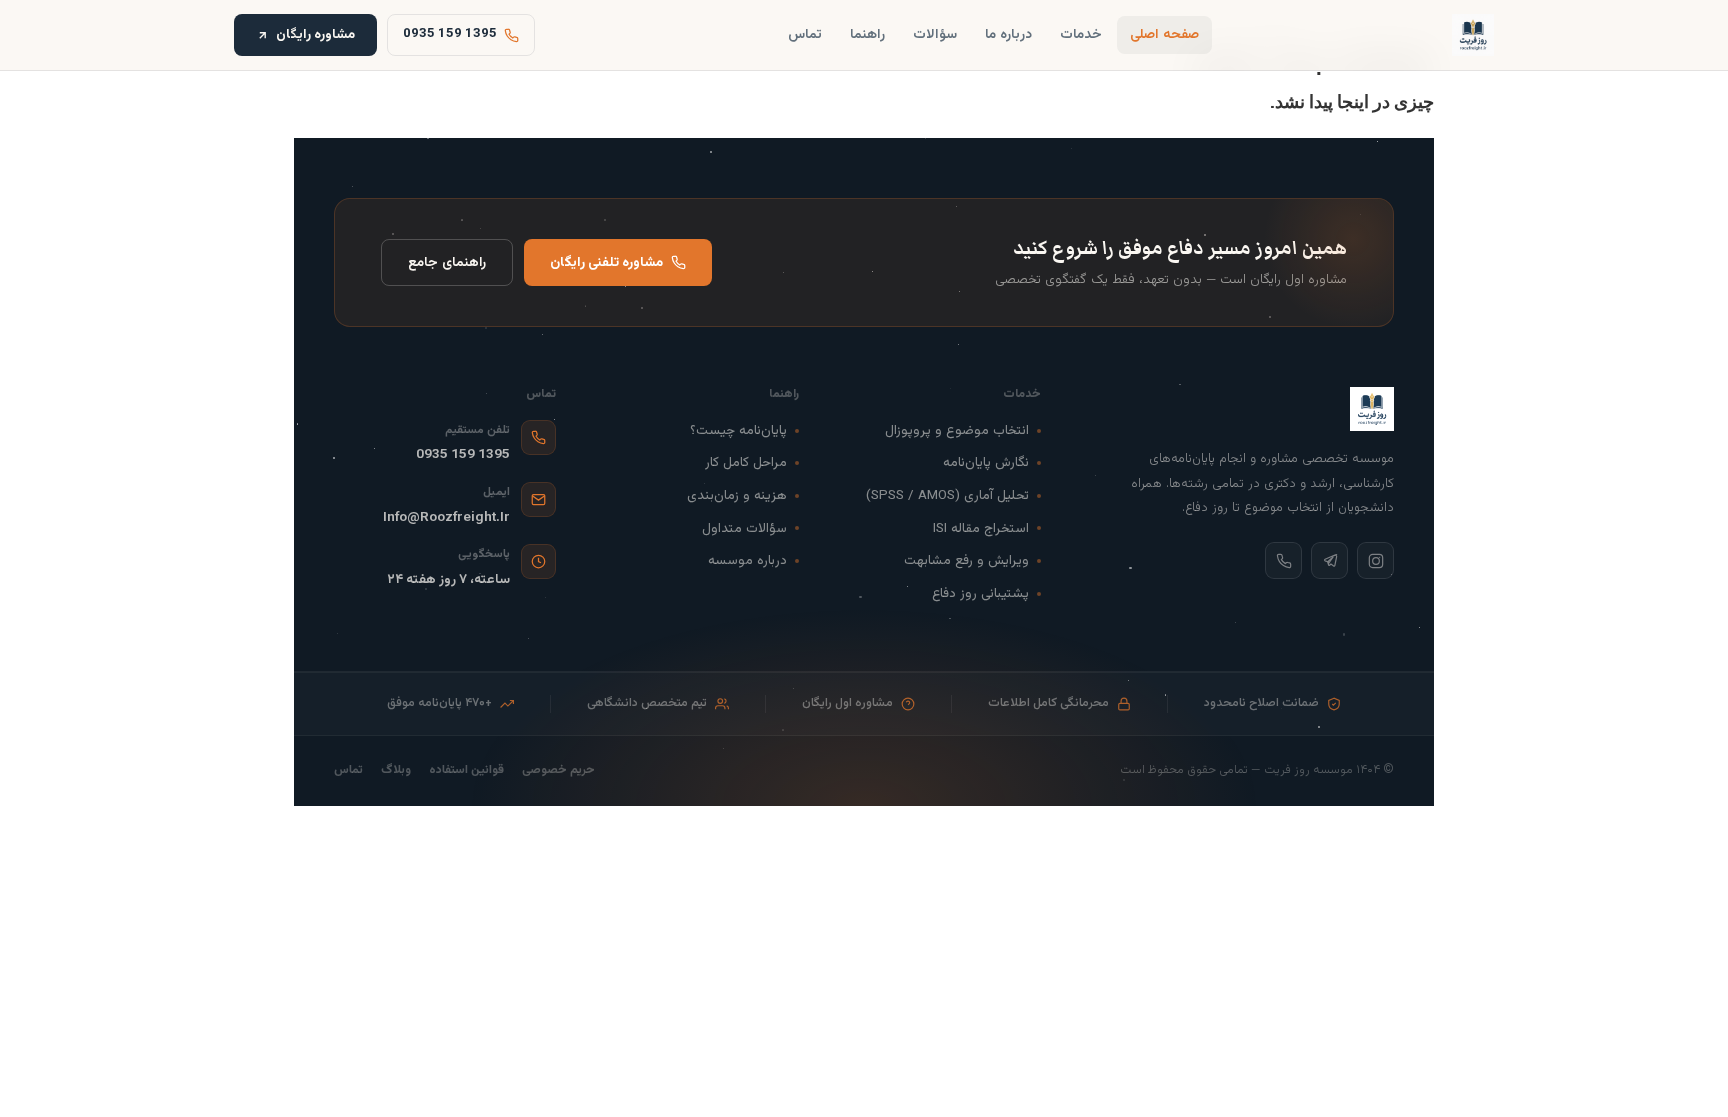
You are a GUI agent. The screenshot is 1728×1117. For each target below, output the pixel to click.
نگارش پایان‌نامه (986, 462)
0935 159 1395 (463, 454)
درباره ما (1008, 34)
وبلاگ (396, 770)
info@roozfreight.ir (446, 517)
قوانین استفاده (466, 770)
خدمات (1081, 34)
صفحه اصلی (1164, 34)
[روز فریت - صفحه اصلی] (1473, 35)
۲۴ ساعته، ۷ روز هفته (448, 579)
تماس (805, 34)
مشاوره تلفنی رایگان (606, 262)
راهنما (867, 34)
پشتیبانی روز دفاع (980, 593)
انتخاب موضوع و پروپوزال (957, 430)
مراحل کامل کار (746, 462)
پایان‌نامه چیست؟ (738, 430)
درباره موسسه (747, 560)
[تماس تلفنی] (1283, 560)
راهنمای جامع (447, 262)
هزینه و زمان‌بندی (737, 495)
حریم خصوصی (558, 770)
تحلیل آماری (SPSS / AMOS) (947, 495)
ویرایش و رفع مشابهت (966, 560)
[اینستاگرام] (1375, 560)
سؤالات (935, 34)
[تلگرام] (1329, 560)
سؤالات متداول (744, 528)
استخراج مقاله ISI (981, 528)
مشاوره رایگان (315, 34)
